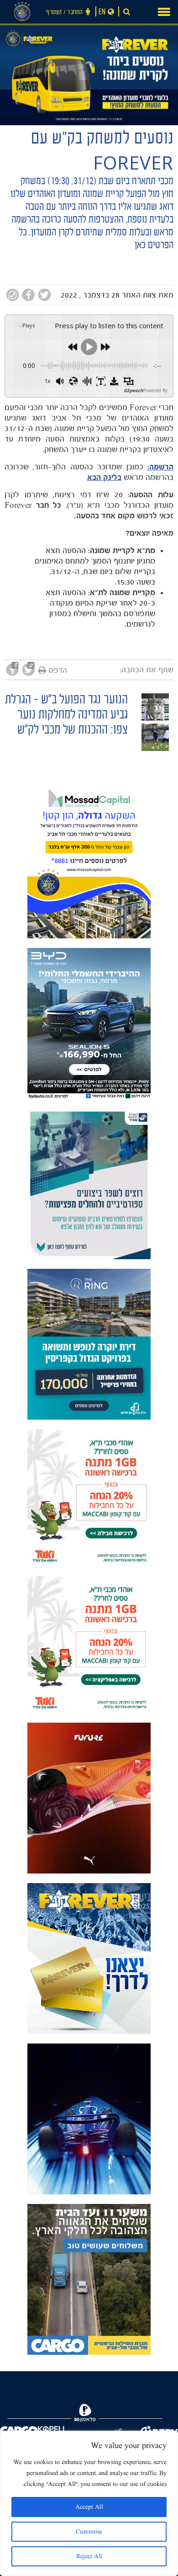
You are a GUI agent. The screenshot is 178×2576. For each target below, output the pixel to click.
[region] (89, 2503)
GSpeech (133, 390)
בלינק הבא (104, 477)
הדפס (58, 670)
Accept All (89, 2507)
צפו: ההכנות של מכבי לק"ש (73, 731)
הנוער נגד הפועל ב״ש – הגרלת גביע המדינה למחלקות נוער (66, 708)
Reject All (89, 2556)
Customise (89, 2532)
